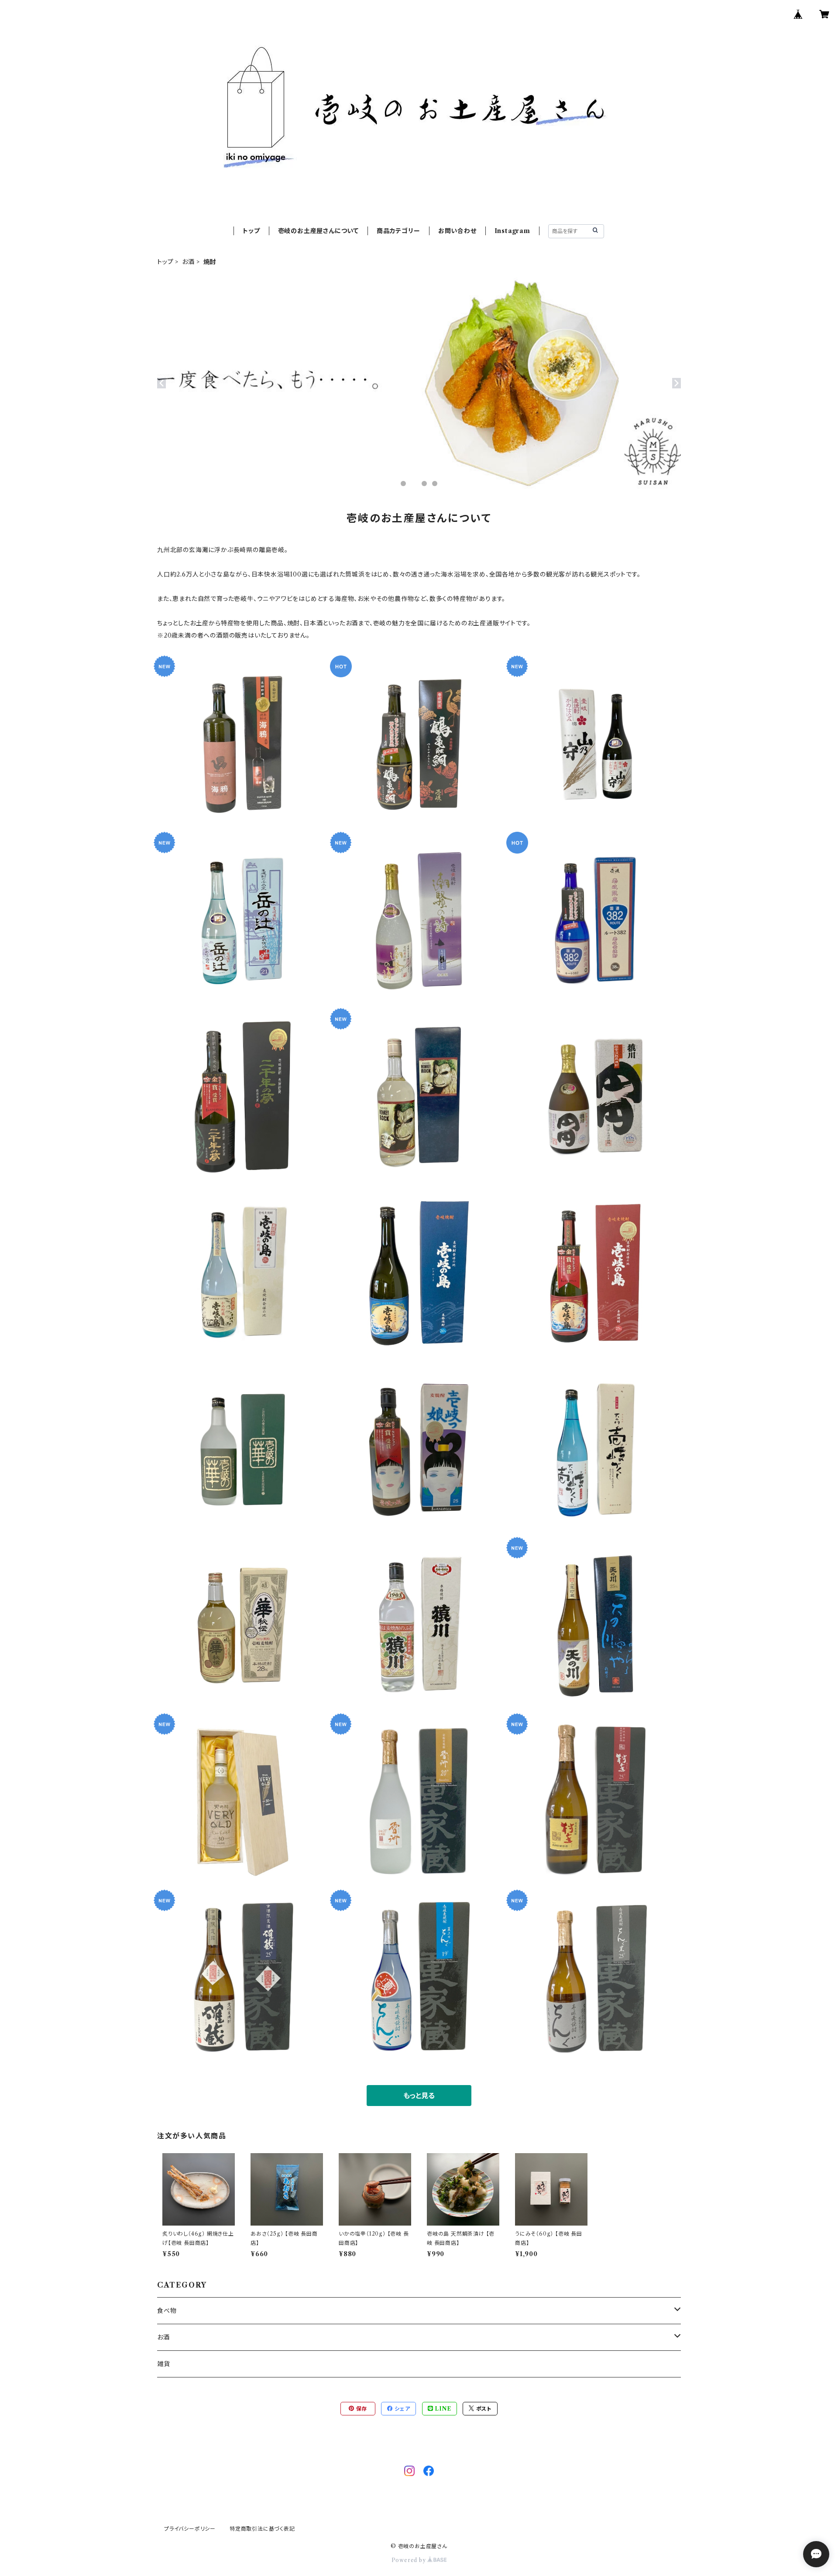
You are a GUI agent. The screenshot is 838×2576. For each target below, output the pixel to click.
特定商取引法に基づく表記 (262, 2529)
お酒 (188, 262)
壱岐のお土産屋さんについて (318, 231)
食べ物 (167, 2311)
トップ (251, 231)
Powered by (410, 2560)
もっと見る (419, 2096)
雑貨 (164, 2364)
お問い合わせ (457, 231)
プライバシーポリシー (190, 2529)
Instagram (512, 231)
